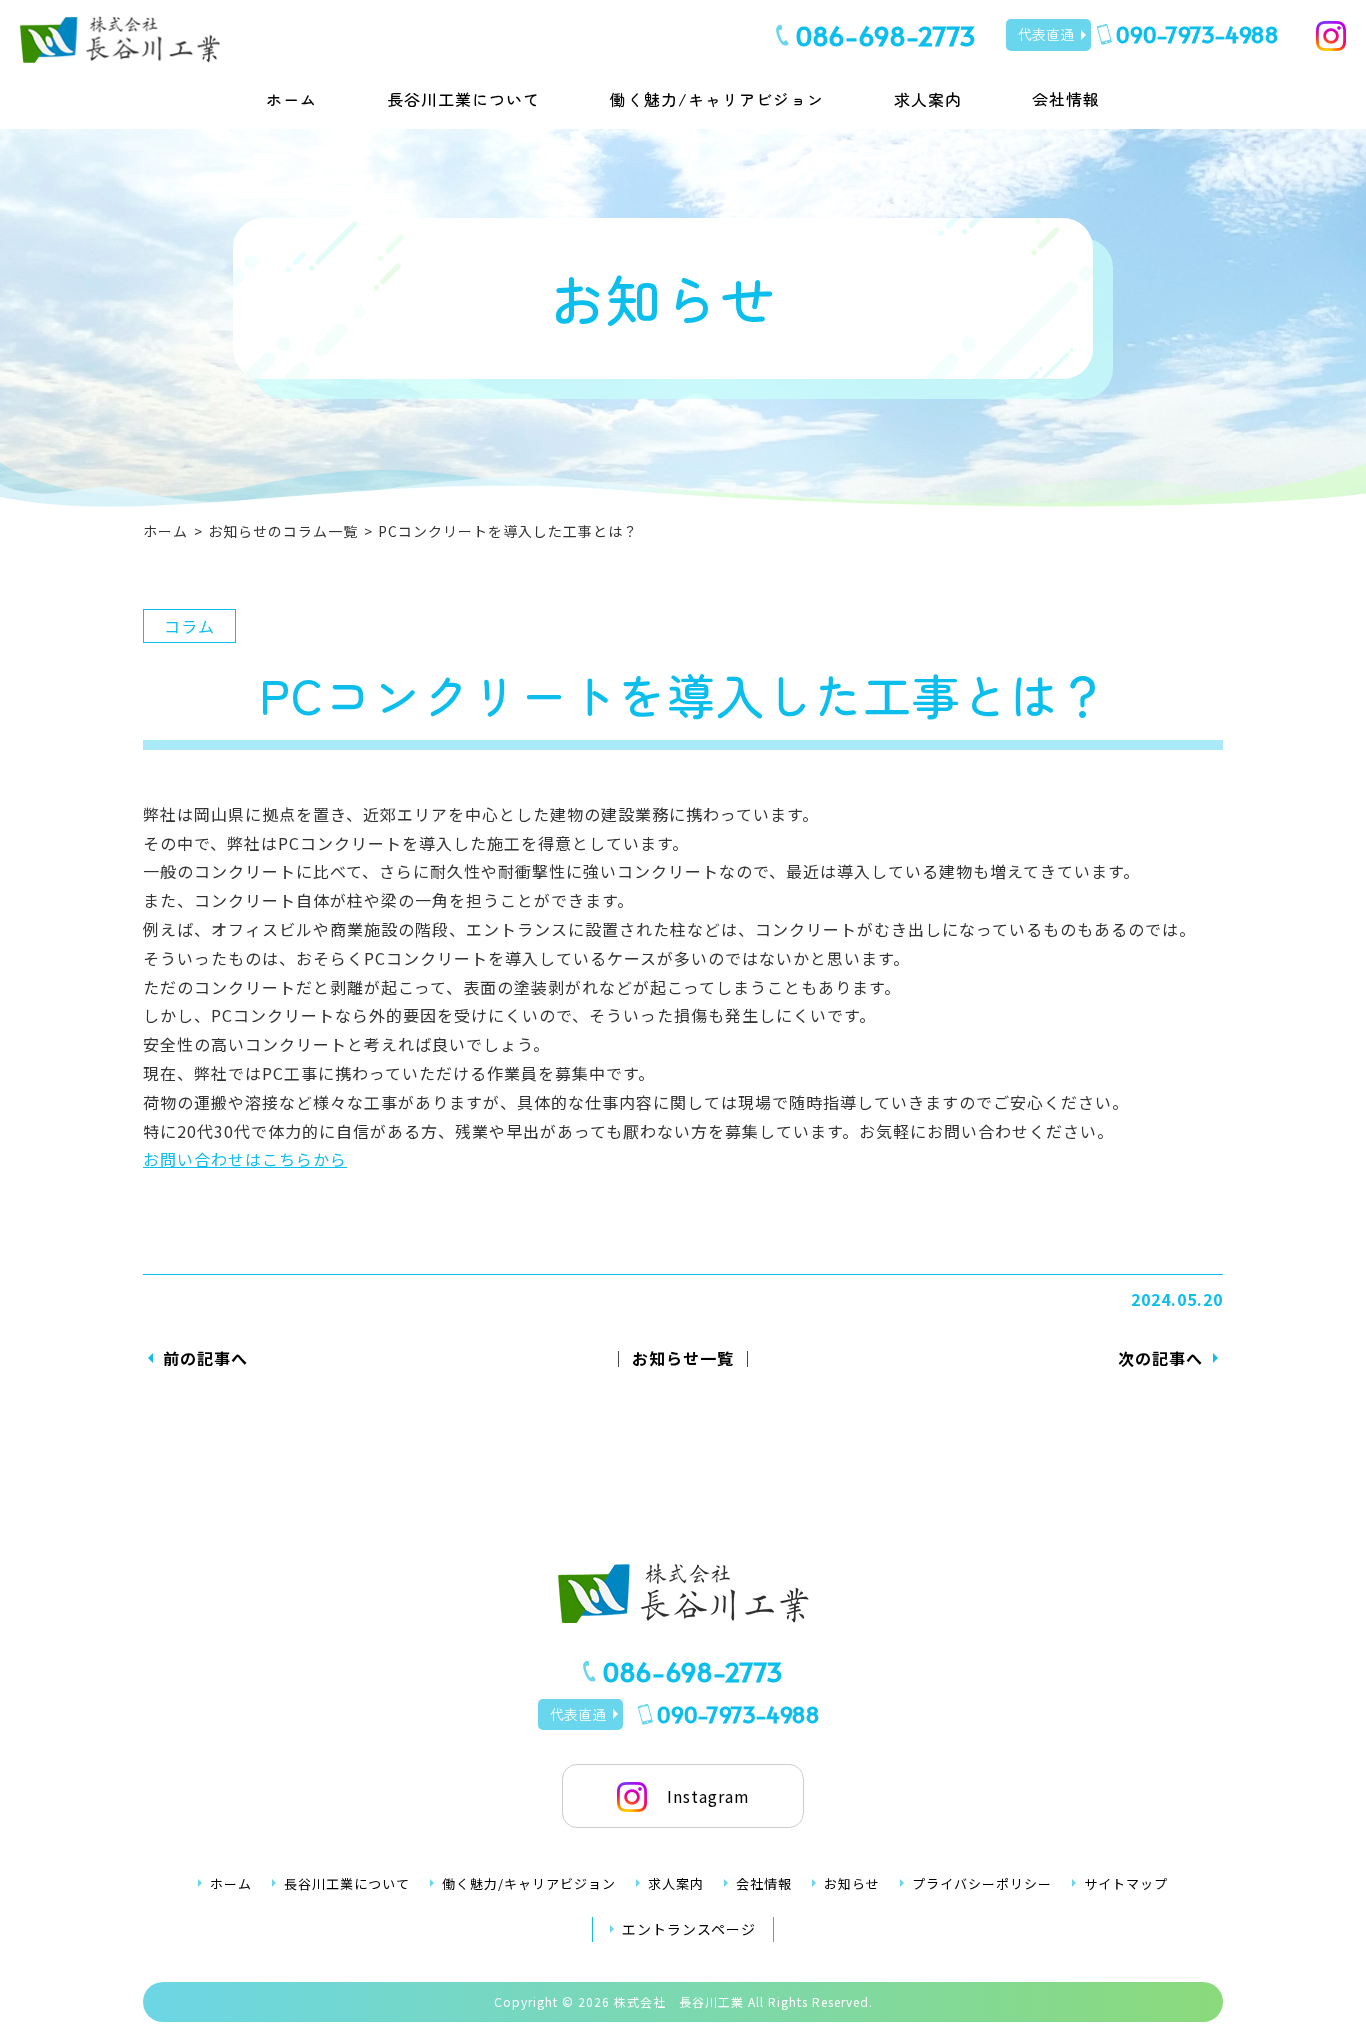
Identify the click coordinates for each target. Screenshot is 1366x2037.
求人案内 (928, 99)
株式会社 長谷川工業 (679, 2001)
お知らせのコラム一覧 (283, 531)
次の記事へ (1160, 1358)
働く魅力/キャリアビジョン (717, 99)
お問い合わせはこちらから (245, 1159)
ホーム (291, 99)
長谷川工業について (463, 99)
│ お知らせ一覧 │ (683, 1358)
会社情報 (1066, 99)
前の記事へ (205, 1358)
